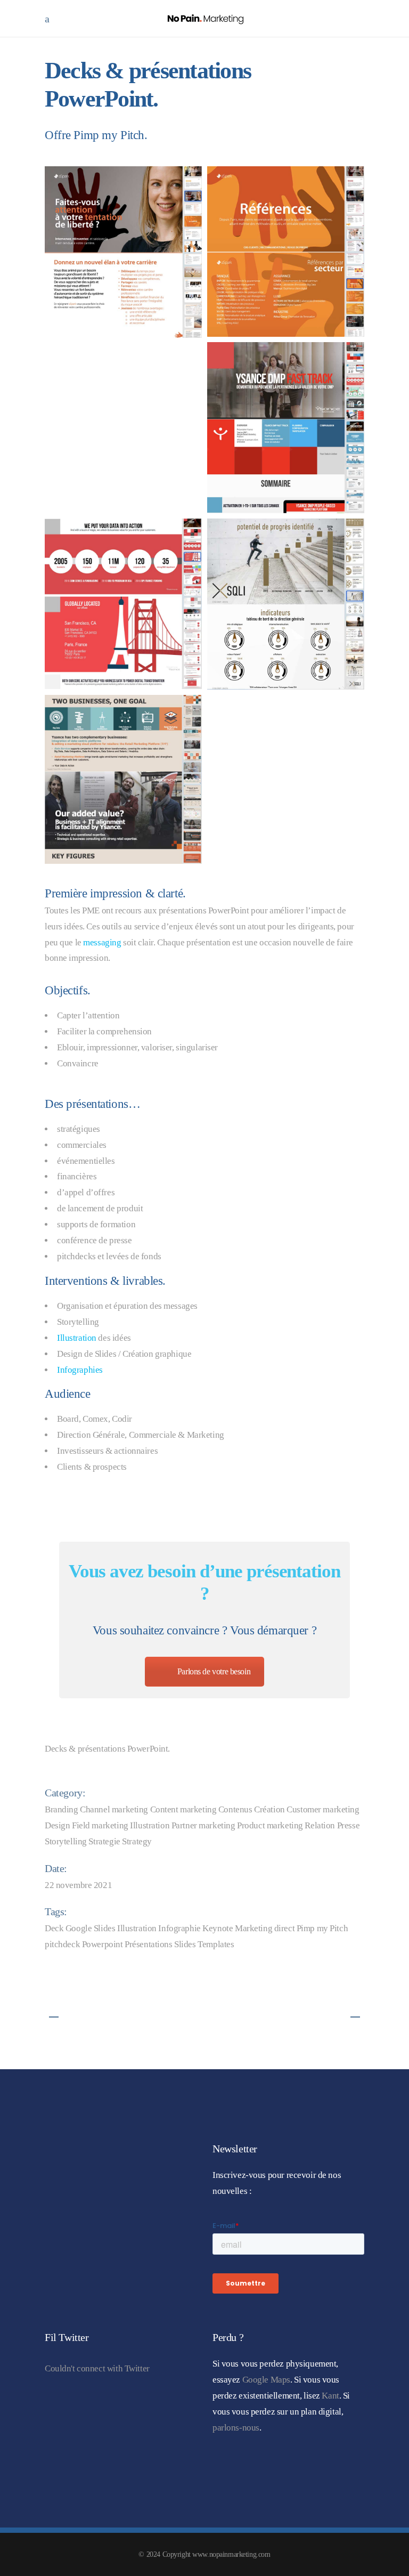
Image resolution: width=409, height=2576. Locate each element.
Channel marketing (114, 1809)
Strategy (137, 1841)
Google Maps (266, 2380)
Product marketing (270, 1825)
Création (269, 1809)
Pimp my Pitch (322, 1928)
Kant (330, 2396)
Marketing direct (265, 1928)
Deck (54, 1928)
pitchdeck (62, 1944)
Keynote (218, 1928)
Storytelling (66, 1841)
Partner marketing (203, 1825)
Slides (185, 1944)
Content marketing (183, 1809)
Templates (216, 1944)
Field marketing (100, 1825)
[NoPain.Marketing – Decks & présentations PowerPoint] (123, 252)
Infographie (179, 1928)
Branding (62, 1809)
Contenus (235, 1809)
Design (57, 1825)
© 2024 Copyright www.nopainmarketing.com (204, 2554)
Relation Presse (332, 1825)
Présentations (148, 1944)
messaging (102, 942)
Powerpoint (103, 1944)
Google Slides (90, 1928)
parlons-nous (236, 2428)
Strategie (104, 1841)
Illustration (77, 1338)
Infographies (80, 1370)
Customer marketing (323, 1809)
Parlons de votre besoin (214, 1671)
